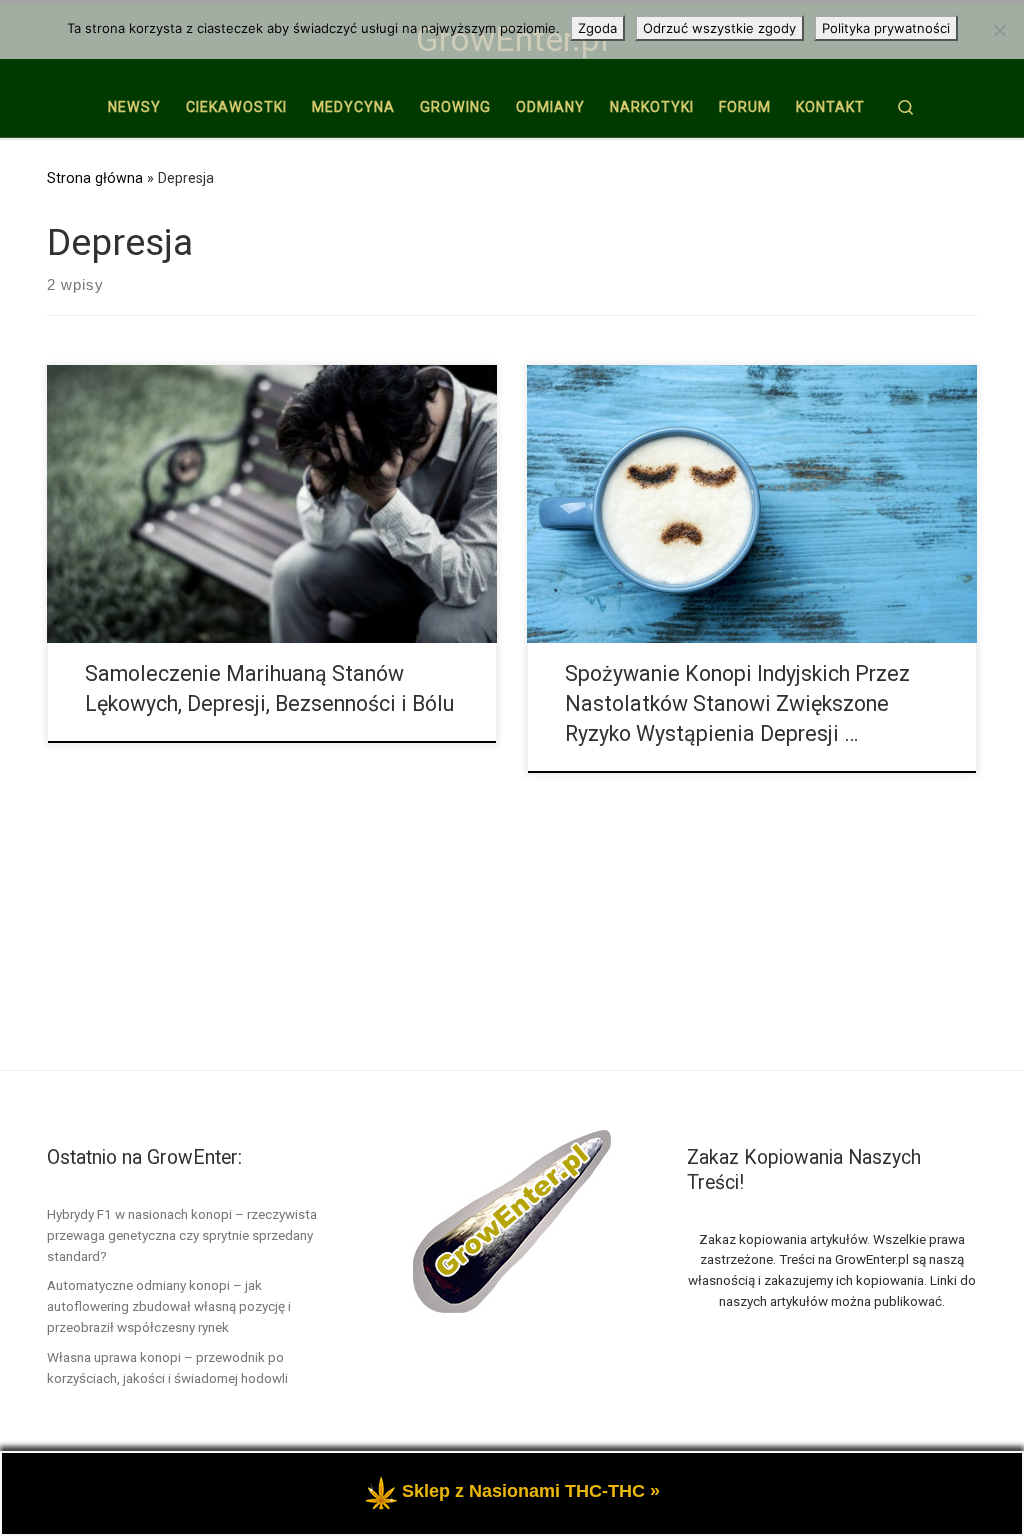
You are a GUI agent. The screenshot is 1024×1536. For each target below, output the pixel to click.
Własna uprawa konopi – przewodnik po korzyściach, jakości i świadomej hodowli (167, 1367)
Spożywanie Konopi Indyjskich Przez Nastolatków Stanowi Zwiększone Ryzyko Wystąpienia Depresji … (737, 703)
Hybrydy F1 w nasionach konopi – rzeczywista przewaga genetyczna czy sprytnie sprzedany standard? (182, 1235)
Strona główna (95, 178)
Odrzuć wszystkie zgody (719, 28)
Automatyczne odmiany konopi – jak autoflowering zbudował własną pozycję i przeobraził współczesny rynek (169, 1306)
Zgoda (597, 28)
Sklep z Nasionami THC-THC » (531, 1491)
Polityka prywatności (886, 28)
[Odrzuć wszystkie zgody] (999, 30)
